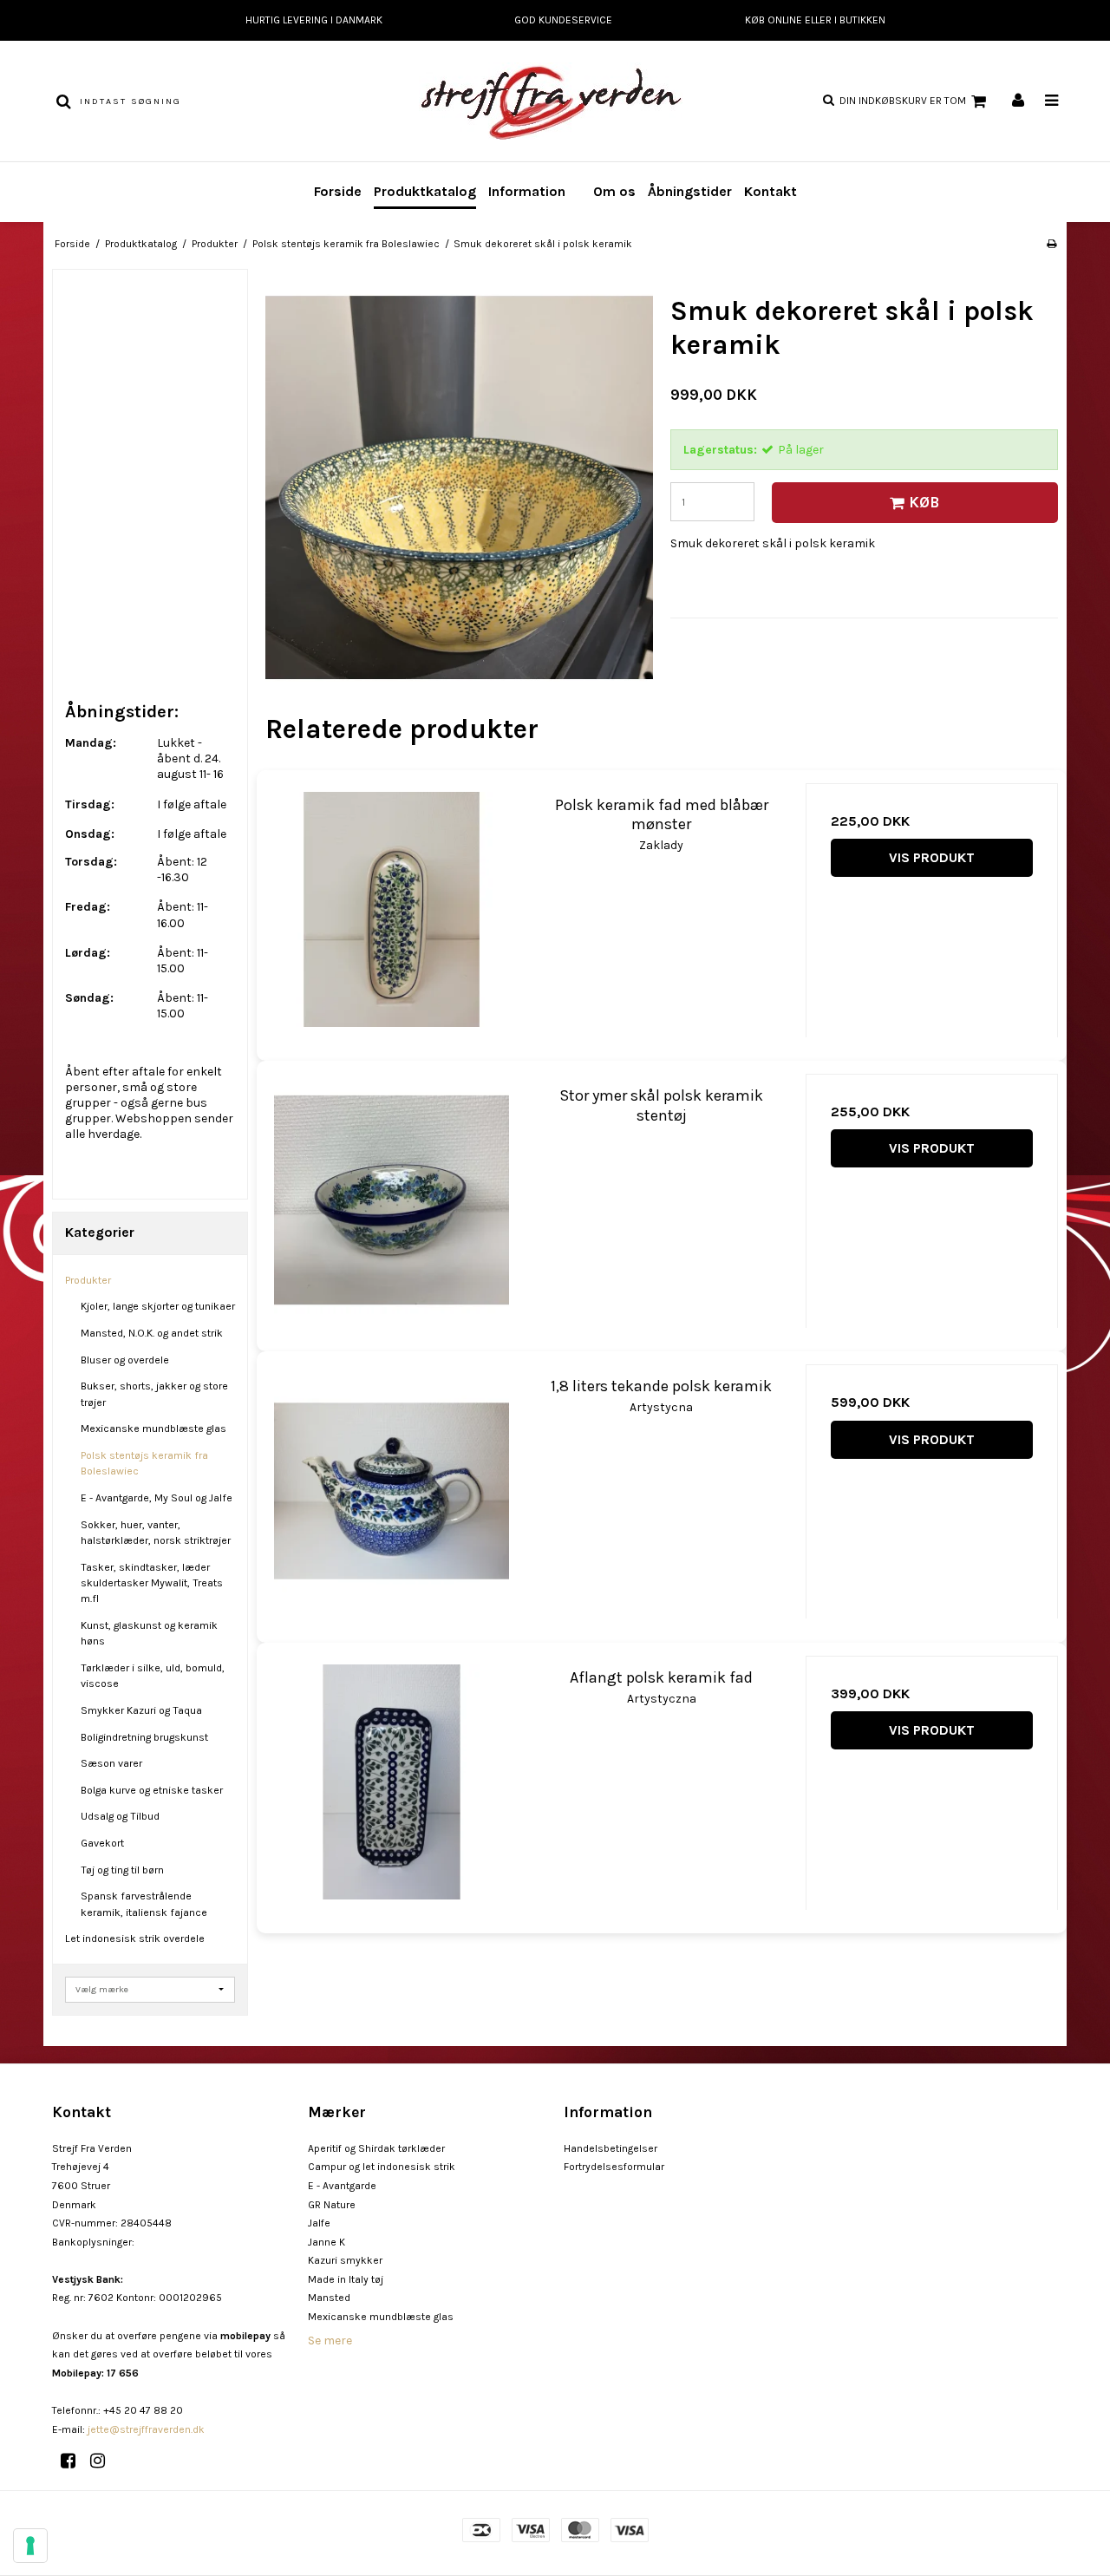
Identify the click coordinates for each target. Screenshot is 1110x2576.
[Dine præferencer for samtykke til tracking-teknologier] (30, 2546)
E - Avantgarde (342, 2186)
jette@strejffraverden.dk (146, 2429)
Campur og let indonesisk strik (382, 2167)
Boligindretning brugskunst (144, 1737)
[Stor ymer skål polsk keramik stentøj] (392, 1200)
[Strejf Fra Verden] (555, 101)
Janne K (326, 2242)
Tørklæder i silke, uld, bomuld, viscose (153, 1676)
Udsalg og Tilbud (120, 1816)
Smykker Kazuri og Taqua (141, 1710)
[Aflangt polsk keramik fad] (392, 1782)
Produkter (88, 1280)
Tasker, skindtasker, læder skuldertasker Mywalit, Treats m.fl (152, 1583)
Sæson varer (111, 1763)
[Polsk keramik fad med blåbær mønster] (392, 909)
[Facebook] (74, 2461)
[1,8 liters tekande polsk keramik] (392, 1491)
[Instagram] (104, 2461)
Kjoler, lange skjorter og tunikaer (158, 1306)
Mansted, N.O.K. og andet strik (152, 1333)
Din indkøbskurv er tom (903, 101)
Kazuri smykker (345, 2260)
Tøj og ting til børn (122, 1870)
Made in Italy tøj (346, 2279)
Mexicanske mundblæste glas (153, 1429)
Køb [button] (924, 502)
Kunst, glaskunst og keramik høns (149, 1633)
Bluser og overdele (125, 1360)
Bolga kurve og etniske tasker (152, 1790)
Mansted (329, 2298)
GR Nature (332, 2205)
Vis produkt (932, 857)
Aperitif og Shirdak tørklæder (376, 2148)
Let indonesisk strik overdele (135, 1939)
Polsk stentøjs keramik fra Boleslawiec (144, 1463)
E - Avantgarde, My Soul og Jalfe (157, 1498)
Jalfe (319, 2223)
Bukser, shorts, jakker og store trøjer (154, 1394)
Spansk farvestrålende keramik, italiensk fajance (144, 1904)
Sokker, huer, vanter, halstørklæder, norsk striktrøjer (156, 1533)
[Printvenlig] (1051, 244)
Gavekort (102, 1843)
